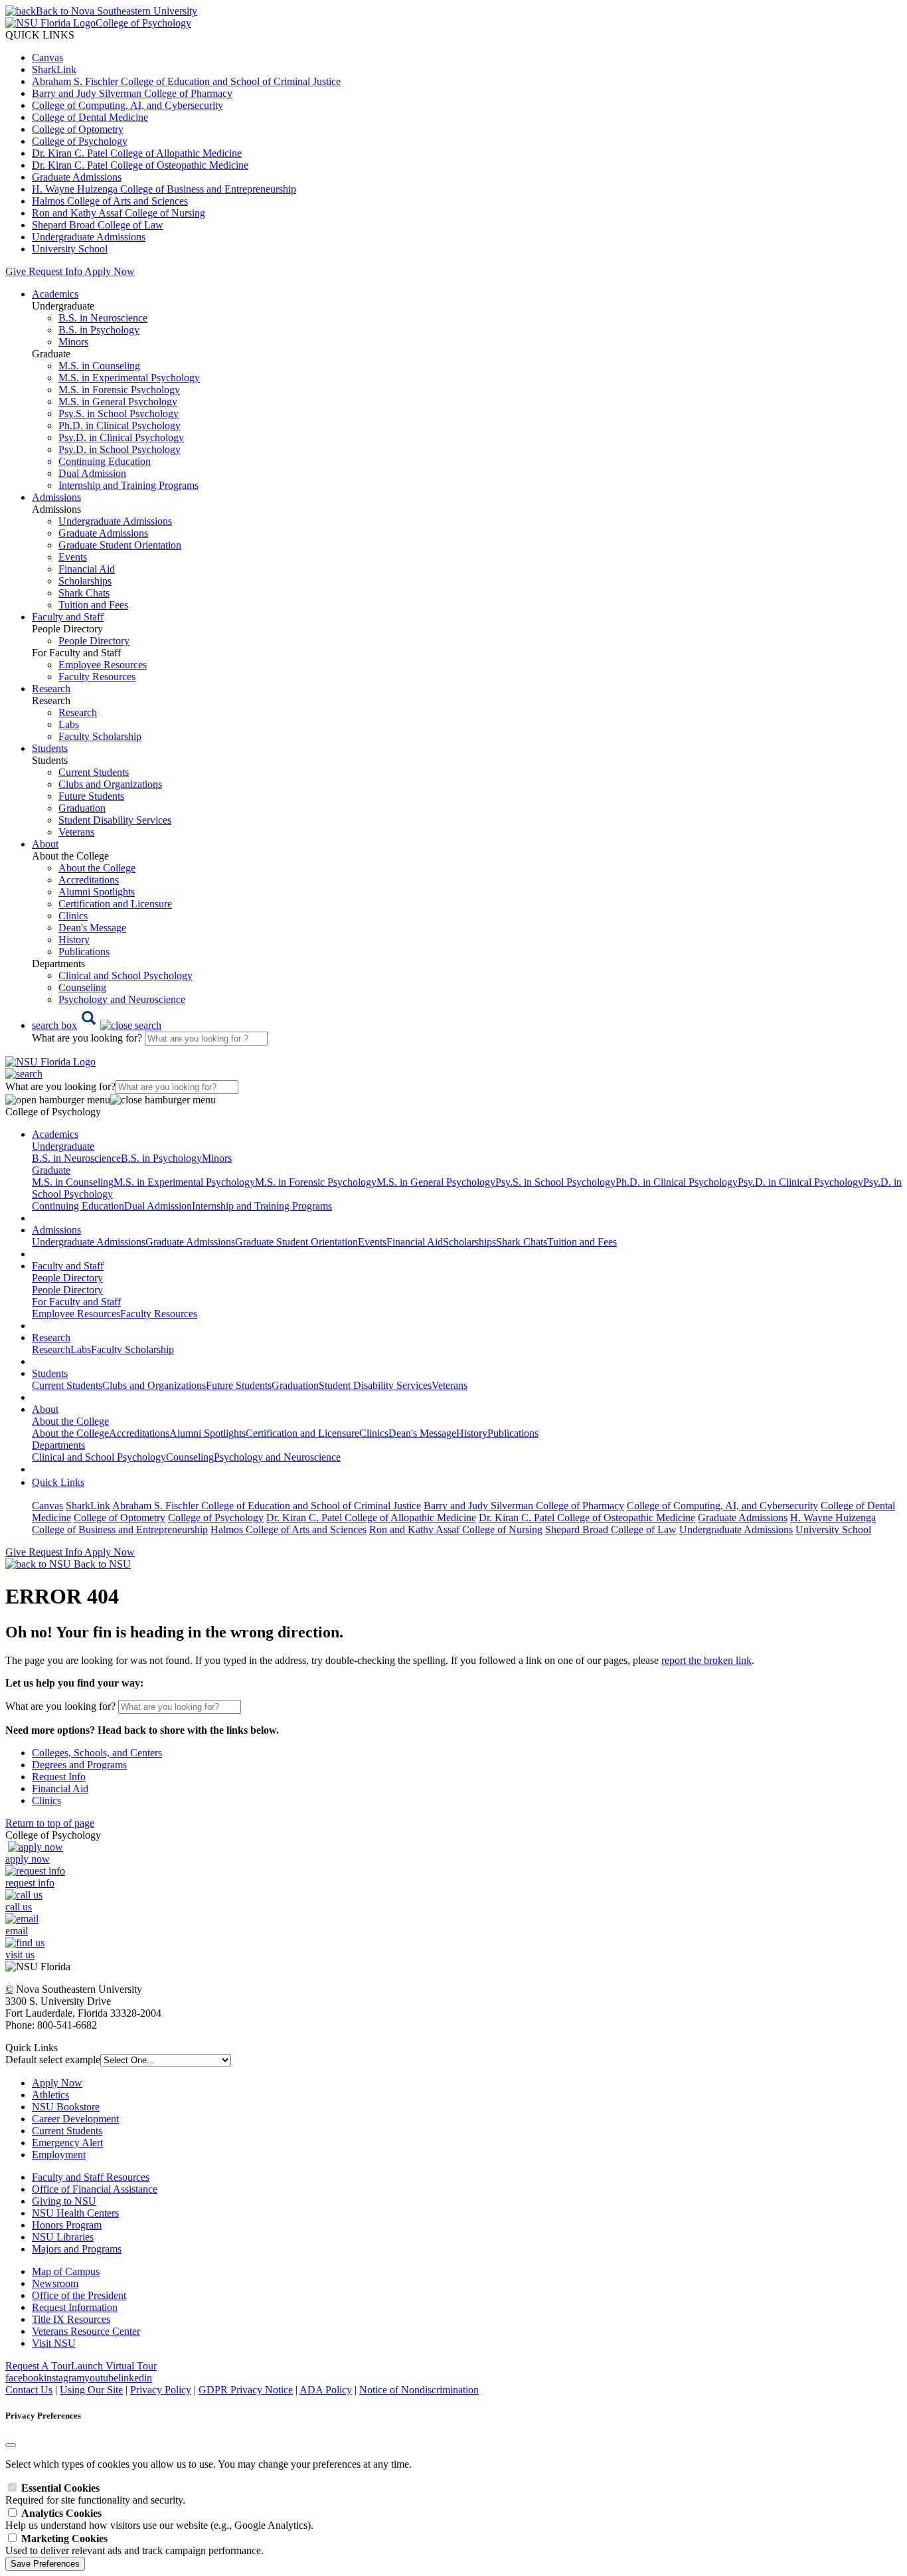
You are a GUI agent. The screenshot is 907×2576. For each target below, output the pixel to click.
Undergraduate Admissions (89, 237)
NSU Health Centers (75, 2213)
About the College (97, 868)
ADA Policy (326, 2390)
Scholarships (85, 581)
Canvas (47, 57)
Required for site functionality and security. (95, 2494)
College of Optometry (78, 129)
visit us (20, 1955)
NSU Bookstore (66, 2107)
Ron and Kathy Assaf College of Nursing (119, 213)
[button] (97, 1025)
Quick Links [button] (58, 1482)
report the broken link (706, 1660)
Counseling (82, 987)
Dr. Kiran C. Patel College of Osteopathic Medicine (140, 165)
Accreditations (89, 880)
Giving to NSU (64, 2201)
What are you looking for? (88, 1038)
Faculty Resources (97, 677)
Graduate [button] (51, 1170)
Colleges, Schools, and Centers (97, 1753)
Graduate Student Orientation (120, 545)
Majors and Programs (77, 2249)
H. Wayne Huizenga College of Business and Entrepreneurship (164, 189)
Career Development (75, 2119)
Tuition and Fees (93, 605)
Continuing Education (105, 461)
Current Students (94, 772)
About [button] (45, 844)
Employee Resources (103, 665)
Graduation (82, 808)
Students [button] (50, 748)
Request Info (55, 271)
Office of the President (79, 2295)
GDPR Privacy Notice (246, 2390)
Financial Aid (87, 569)
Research (78, 712)
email (17, 1931)
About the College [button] (70, 1421)
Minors (73, 342)
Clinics (73, 916)
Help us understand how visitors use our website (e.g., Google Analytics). (159, 2519)
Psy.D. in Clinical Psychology (121, 437)
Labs (69, 724)
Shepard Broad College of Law (98, 225)
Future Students (91, 796)
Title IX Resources (71, 2319)
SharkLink (54, 69)
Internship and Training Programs (128, 485)
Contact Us (29, 2390)
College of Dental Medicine (90, 117)
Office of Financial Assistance (95, 2189)
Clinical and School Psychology (125, 975)
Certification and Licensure (115, 904)
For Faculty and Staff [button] (76, 1302)
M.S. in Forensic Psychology (119, 390)
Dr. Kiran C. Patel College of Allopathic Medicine (137, 153)
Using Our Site (91, 2390)
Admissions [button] (56, 497)
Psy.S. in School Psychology (119, 414)
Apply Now (110, 271)
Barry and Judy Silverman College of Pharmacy (132, 93)
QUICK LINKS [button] (40, 35)
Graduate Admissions (77, 177)
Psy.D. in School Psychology (120, 449)
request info (30, 1883)
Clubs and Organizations (110, 784)
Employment (59, 2155)
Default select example (53, 2060)
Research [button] (51, 689)
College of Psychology (80, 141)
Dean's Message (92, 928)
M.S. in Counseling (99, 366)
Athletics (50, 2095)
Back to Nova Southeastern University (117, 11)
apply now (28, 1859)
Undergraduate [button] (63, 1146)
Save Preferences (45, 2564)
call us (19, 1907)
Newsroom (55, 2283)
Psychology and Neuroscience (122, 999)
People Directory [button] (67, 1278)
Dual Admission (92, 473)
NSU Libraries (63, 2237)
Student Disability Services (115, 820)
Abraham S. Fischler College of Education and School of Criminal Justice (186, 81)
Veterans (76, 832)
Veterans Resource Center (86, 2331)
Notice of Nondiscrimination (419, 2390)
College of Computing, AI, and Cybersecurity (127, 105)
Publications (84, 952)
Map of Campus (66, 2271)
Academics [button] (55, 294)
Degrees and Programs (79, 1765)
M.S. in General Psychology (118, 402)
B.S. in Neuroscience (103, 318)
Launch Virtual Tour (114, 2366)
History (74, 940)
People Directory (94, 641)
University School (70, 249)
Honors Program (67, 2225)
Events (73, 557)
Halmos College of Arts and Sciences (110, 201)
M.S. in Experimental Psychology (129, 378)
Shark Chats (84, 593)
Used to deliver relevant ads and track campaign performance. (134, 2544)
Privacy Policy (161, 2390)
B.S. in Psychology (99, 330)
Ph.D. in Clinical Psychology (120, 425)
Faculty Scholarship (100, 736)
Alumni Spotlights (97, 892)
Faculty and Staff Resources (91, 2177)
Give (16, 271)
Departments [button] (58, 1445)
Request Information (75, 2307)
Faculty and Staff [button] (68, 617)
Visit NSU (54, 2343)
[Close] (11, 2445)
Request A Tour (38, 2366)
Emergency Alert (67, 2143)
